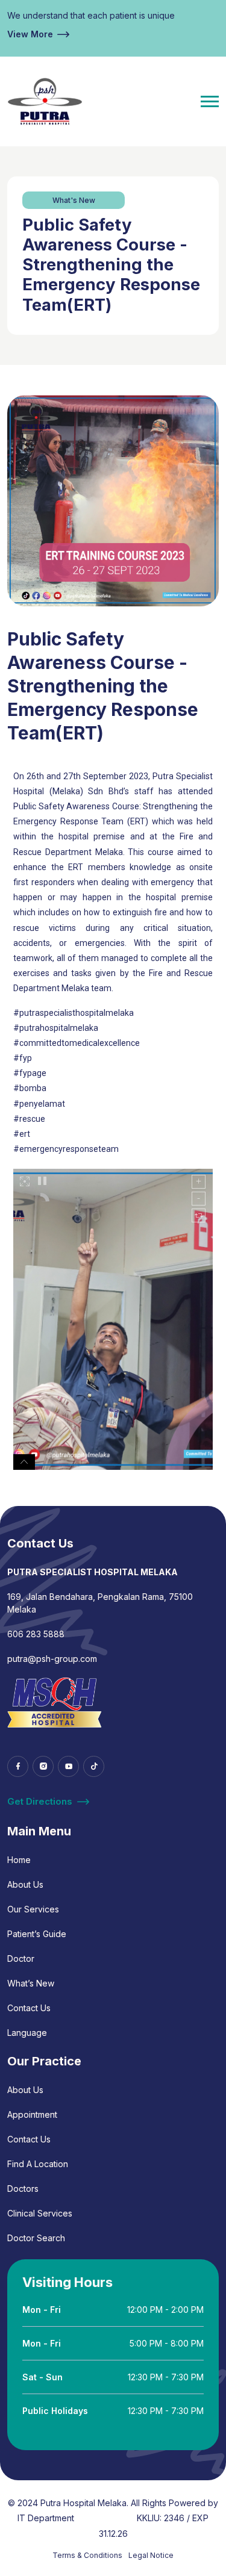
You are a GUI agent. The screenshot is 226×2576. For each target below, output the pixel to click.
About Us (25, 1884)
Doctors (23, 2189)
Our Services (33, 1909)
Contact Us (29, 2008)
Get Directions (40, 1801)
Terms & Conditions (87, 2555)
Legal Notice (151, 2555)
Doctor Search (36, 2238)
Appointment (32, 2114)
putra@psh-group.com (52, 1659)
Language (27, 2033)
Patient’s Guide (37, 1934)
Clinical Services (40, 2213)
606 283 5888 (36, 1634)
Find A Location (38, 2164)
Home (19, 1860)
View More (30, 34)
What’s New (31, 1983)
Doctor (21, 1958)
